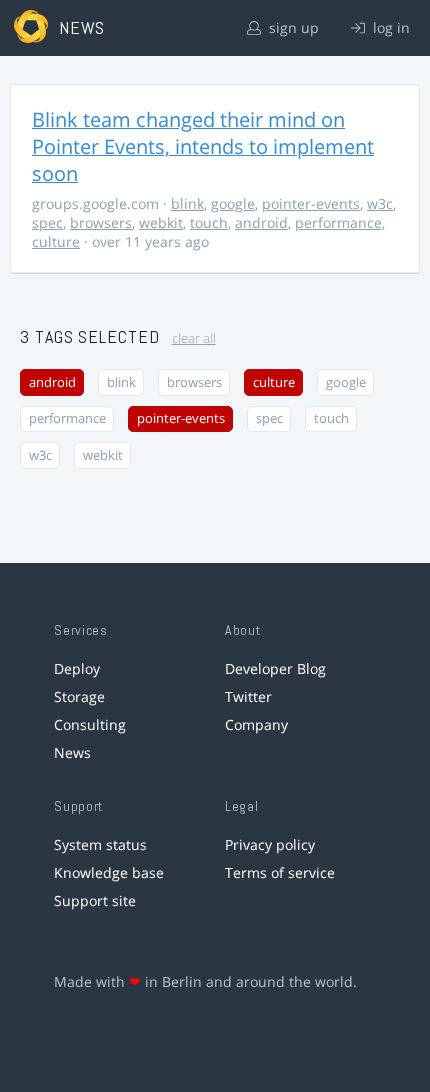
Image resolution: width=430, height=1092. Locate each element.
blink (187, 203)
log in (389, 27)
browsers (101, 222)
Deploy (77, 668)
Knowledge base (109, 872)
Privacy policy (270, 844)
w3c (380, 203)
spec (47, 222)
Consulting (90, 724)
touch (209, 222)
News (72, 752)
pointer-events (311, 203)
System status (100, 844)
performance (338, 222)
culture (56, 241)
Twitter (248, 696)
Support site (95, 900)
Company (256, 724)
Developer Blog (275, 668)
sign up (292, 27)
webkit (161, 222)
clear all (194, 338)
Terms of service (280, 872)
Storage (79, 696)
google (233, 203)
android (261, 222)
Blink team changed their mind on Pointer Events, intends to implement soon (203, 146)
